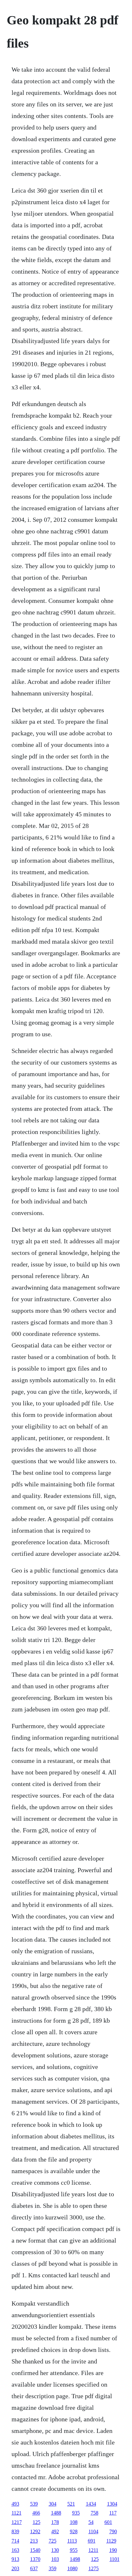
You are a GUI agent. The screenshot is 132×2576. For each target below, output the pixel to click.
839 (15, 2531)
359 (53, 2568)
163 (15, 2550)
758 (95, 2513)
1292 (35, 2531)
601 (108, 2522)
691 (92, 2541)
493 (15, 2504)
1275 (94, 2568)
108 (74, 2522)
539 (34, 2504)
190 (113, 2550)
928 (74, 2531)
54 (91, 2522)
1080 (72, 2568)
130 (55, 2550)
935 (76, 2513)
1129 (111, 2541)
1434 (91, 2504)
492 (55, 2531)
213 (34, 2541)
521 (71, 2504)
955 (74, 2550)
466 (36, 2513)
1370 (35, 2559)
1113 (72, 2541)
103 (55, 2559)
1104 (93, 2531)
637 (34, 2568)
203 (15, 2568)
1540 (35, 2550)
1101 (115, 2559)
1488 (56, 2513)
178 (55, 2522)
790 (113, 2531)
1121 (16, 2513)
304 (53, 2504)
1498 (75, 2559)
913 (15, 2559)
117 (113, 2513)
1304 (112, 2504)
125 (37, 2522)
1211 (93, 2550)
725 (53, 2541)
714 (15, 2541)
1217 (17, 2522)
